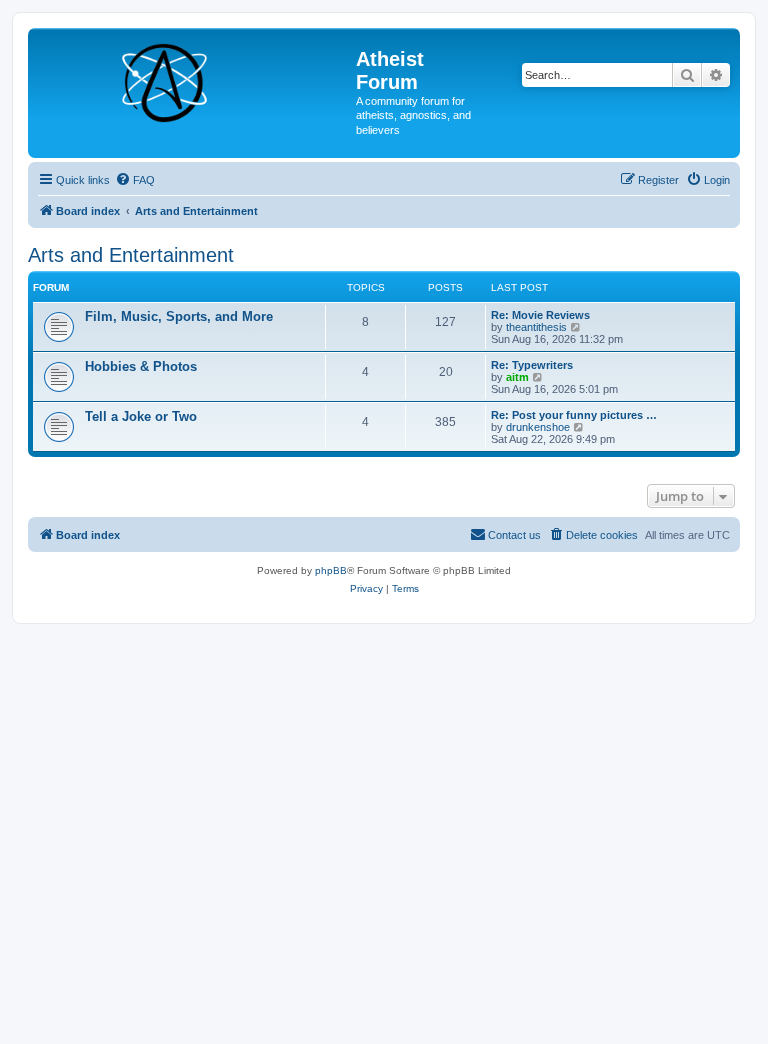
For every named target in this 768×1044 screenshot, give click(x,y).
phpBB (331, 570)
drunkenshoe (538, 427)
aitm (517, 377)
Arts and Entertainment (131, 255)
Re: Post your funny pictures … (574, 415)
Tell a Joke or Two (141, 416)
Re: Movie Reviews (540, 315)
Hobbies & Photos (141, 366)
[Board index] (194, 79)
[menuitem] (135, 180)
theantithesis (536, 327)
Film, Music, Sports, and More (179, 316)
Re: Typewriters (532, 365)
